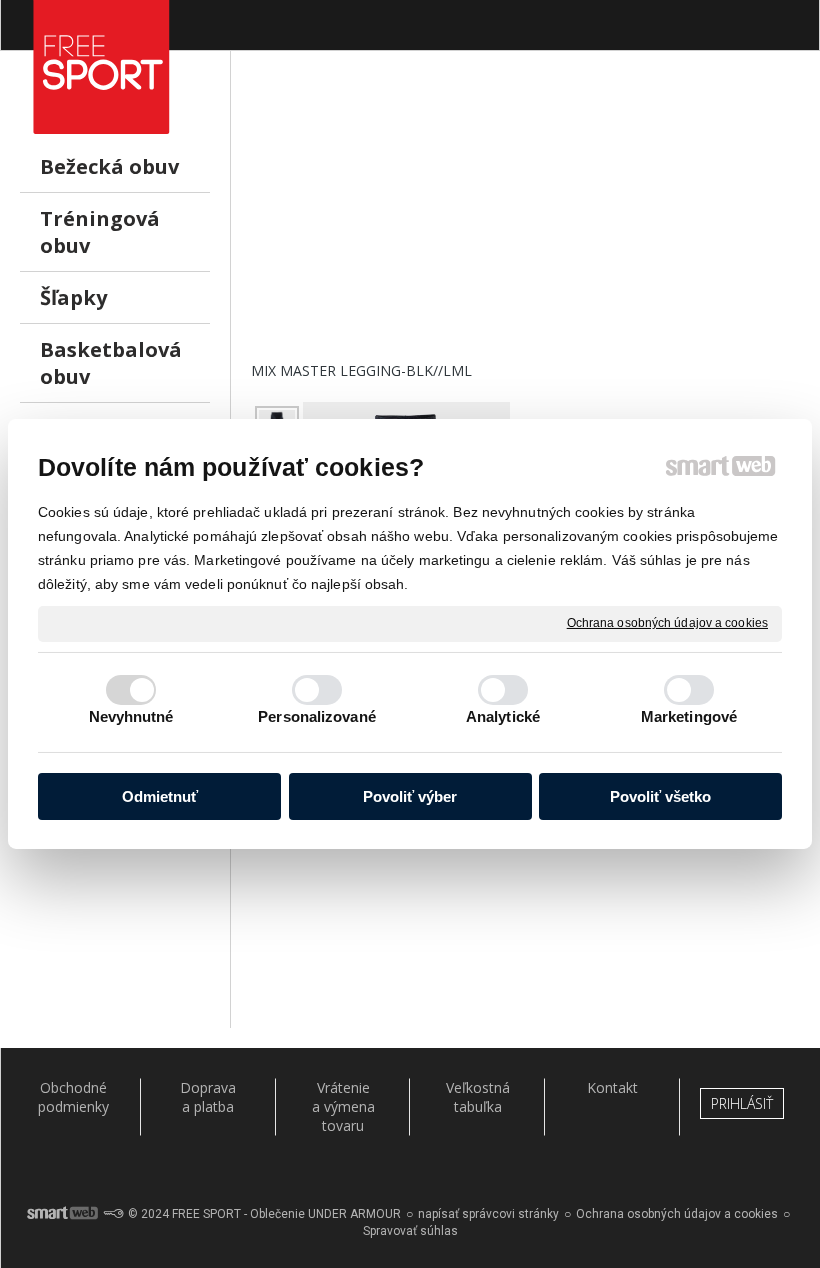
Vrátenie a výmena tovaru (343, 1106)
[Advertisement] (525, 221)
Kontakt (612, 1087)
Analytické (503, 716)
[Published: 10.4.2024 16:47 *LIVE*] (113, 1214)
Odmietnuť (160, 796)
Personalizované (317, 716)
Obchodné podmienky (73, 1097)
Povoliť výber (410, 796)
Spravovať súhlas (410, 1231)
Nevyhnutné (131, 716)
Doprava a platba (208, 1097)
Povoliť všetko (660, 796)
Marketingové (689, 716)
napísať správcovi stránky (488, 1214)
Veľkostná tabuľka (478, 1097)
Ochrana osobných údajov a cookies (667, 623)
